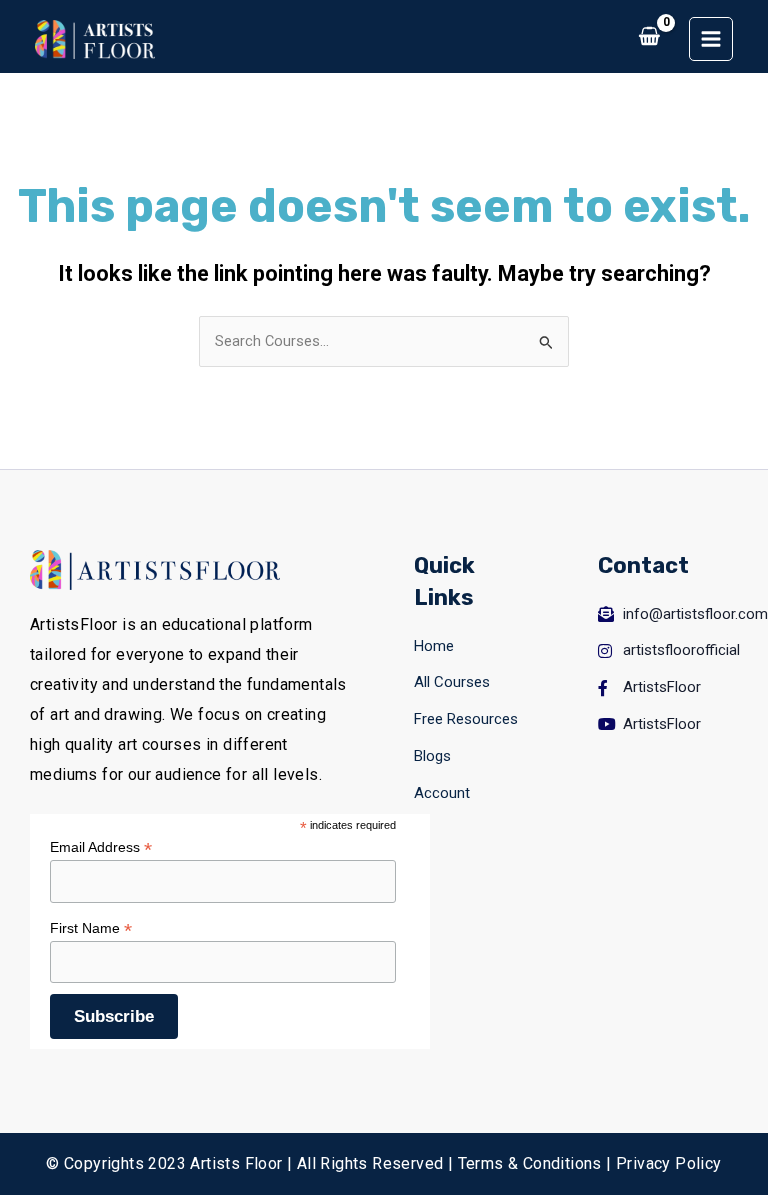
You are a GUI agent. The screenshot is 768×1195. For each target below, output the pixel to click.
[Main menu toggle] (711, 39)
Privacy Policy (669, 1163)
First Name (91, 928)
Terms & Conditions (530, 1163)
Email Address (101, 847)
